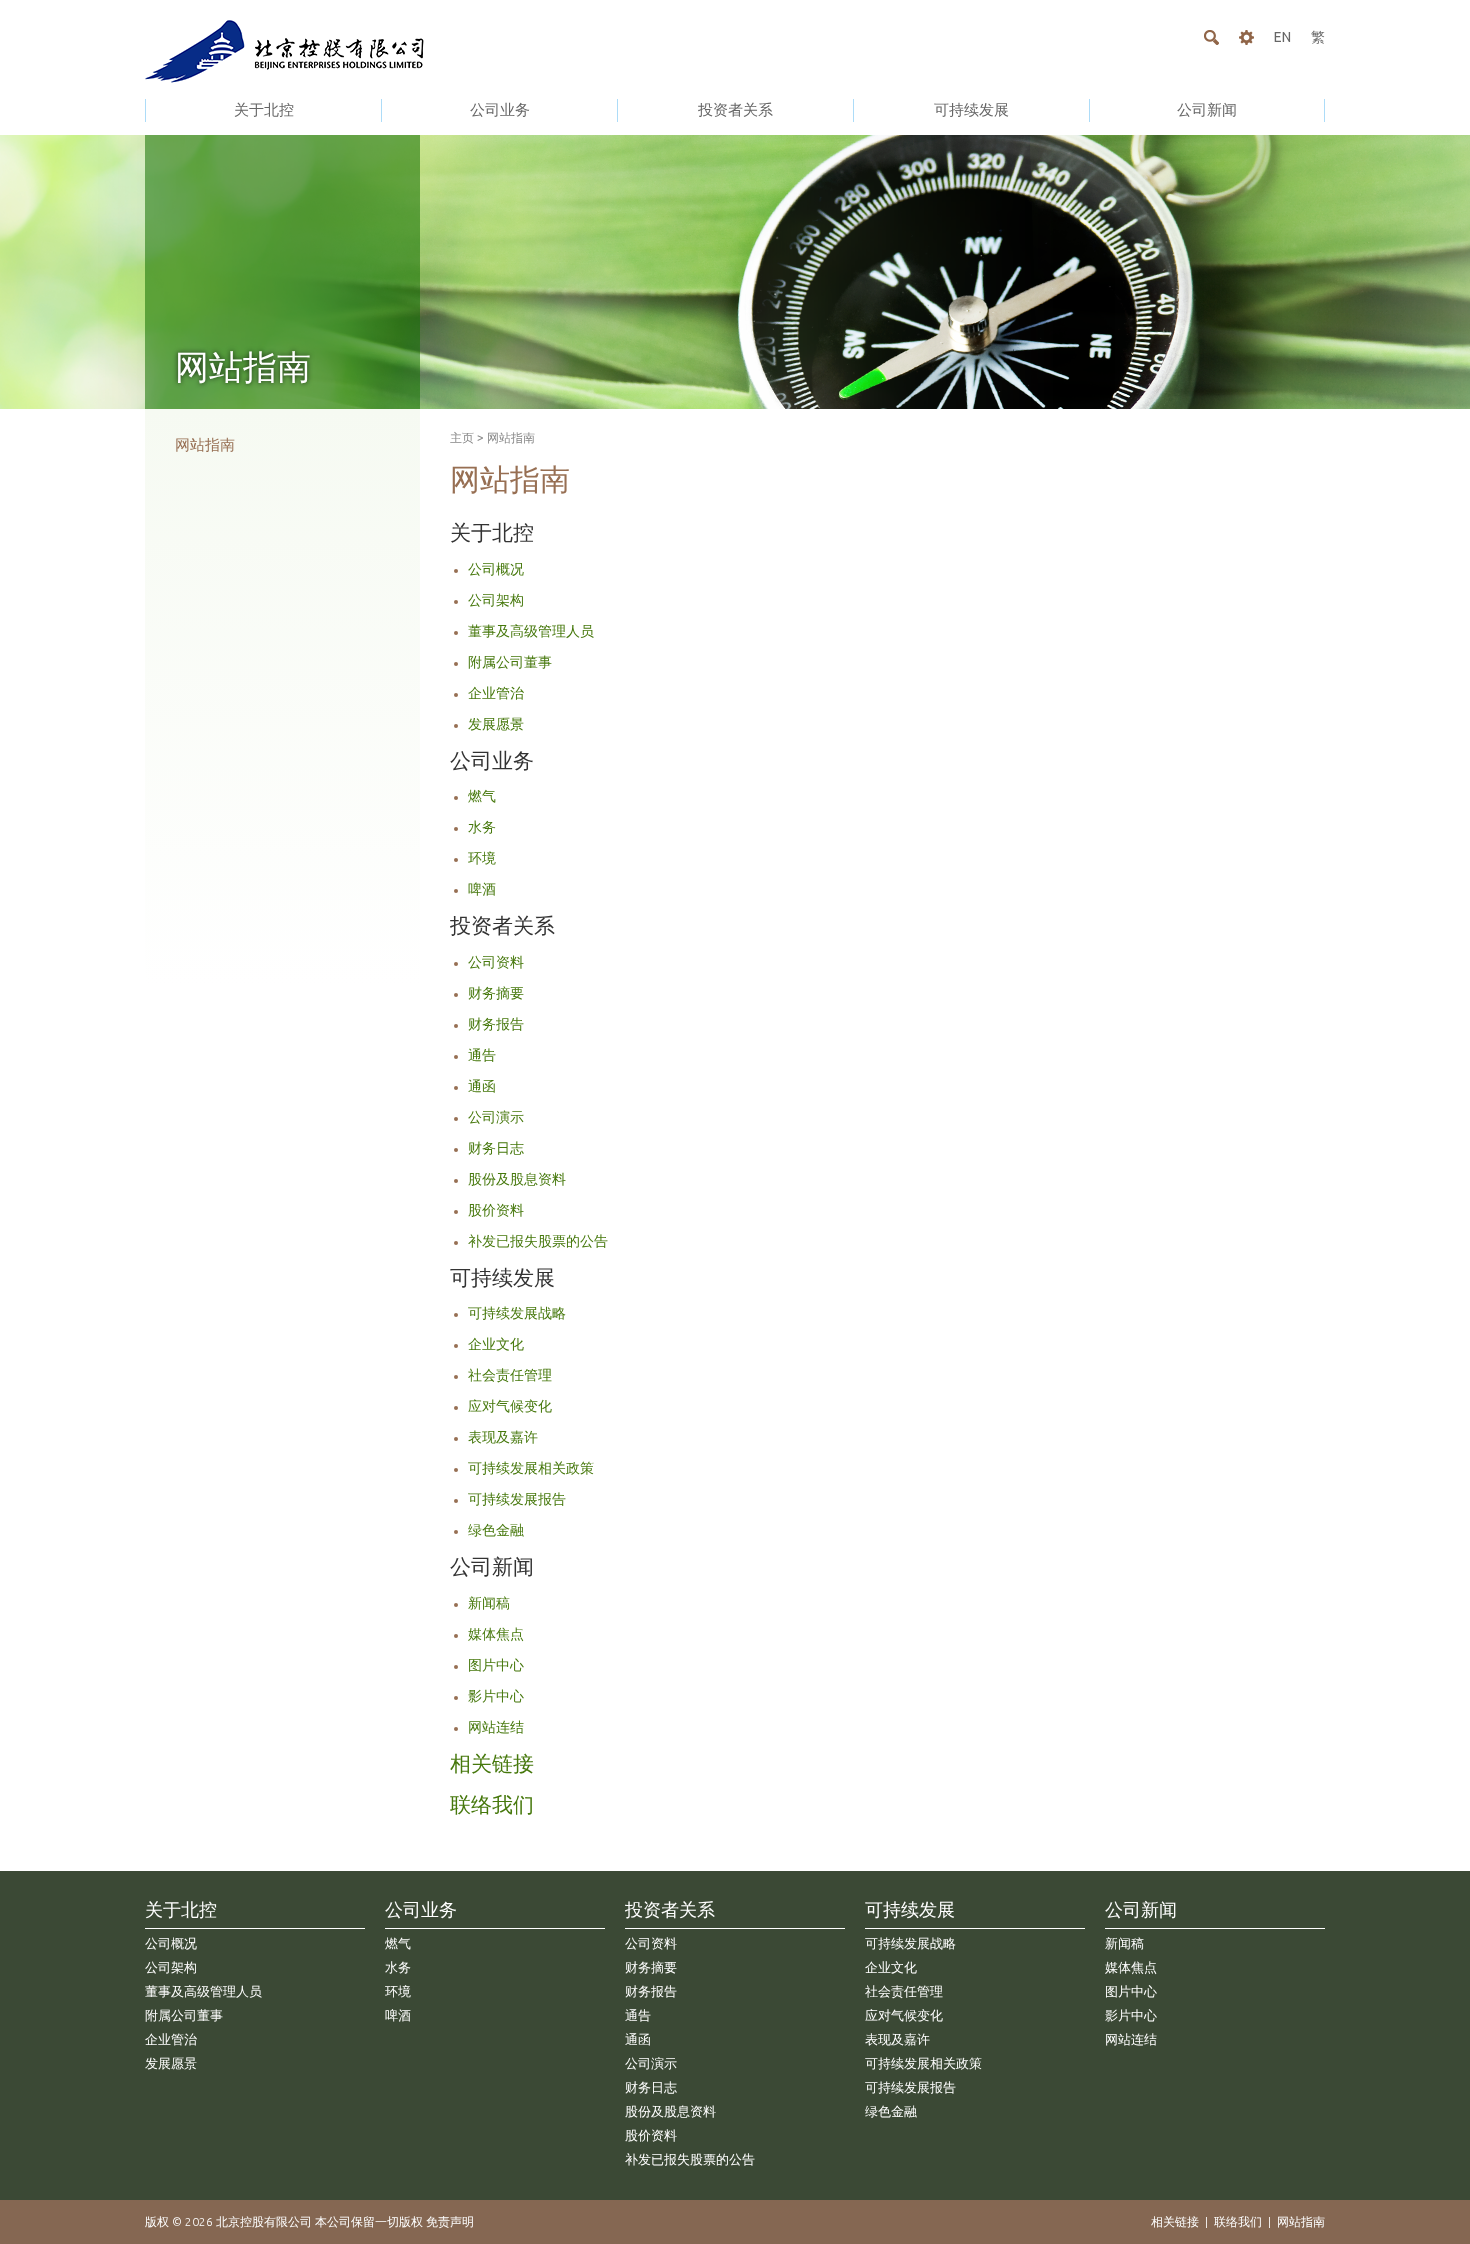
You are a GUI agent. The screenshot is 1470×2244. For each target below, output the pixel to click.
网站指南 (205, 444)
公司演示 (496, 1117)
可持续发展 (971, 109)
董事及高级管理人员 (531, 631)
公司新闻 (1207, 109)
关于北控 (264, 109)
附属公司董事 (510, 662)
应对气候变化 (510, 1406)
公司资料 (496, 962)
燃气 (482, 796)
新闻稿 (489, 1603)
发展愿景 (496, 724)
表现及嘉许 (503, 1437)
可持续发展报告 (517, 1499)
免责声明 (450, 2221)
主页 (462, 437)
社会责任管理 (510, 1375)
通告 (482, 1055)
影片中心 (496, 1696)
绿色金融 (496, 1530)
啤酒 (482, 889)
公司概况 (496, 569)
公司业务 (500, 109)
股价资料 (496, 1210)
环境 (482, 858)
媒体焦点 (496, 1634)
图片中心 (496, 1665)
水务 (482, 827)
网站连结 (496, 1727)
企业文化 (496, 1344)
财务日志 (496, 1148)
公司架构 (496, 600)
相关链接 (492, 1763)
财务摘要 (496, 993)
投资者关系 (735, 109)
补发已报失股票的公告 (538, 1241)
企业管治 (496, 693)
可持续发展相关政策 (531, 1468)
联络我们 (492, 1804)
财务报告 (496, 1024)
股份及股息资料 (517, 1179)
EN (1282, 37)
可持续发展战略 (517, 1313)
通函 (482, 1086)
